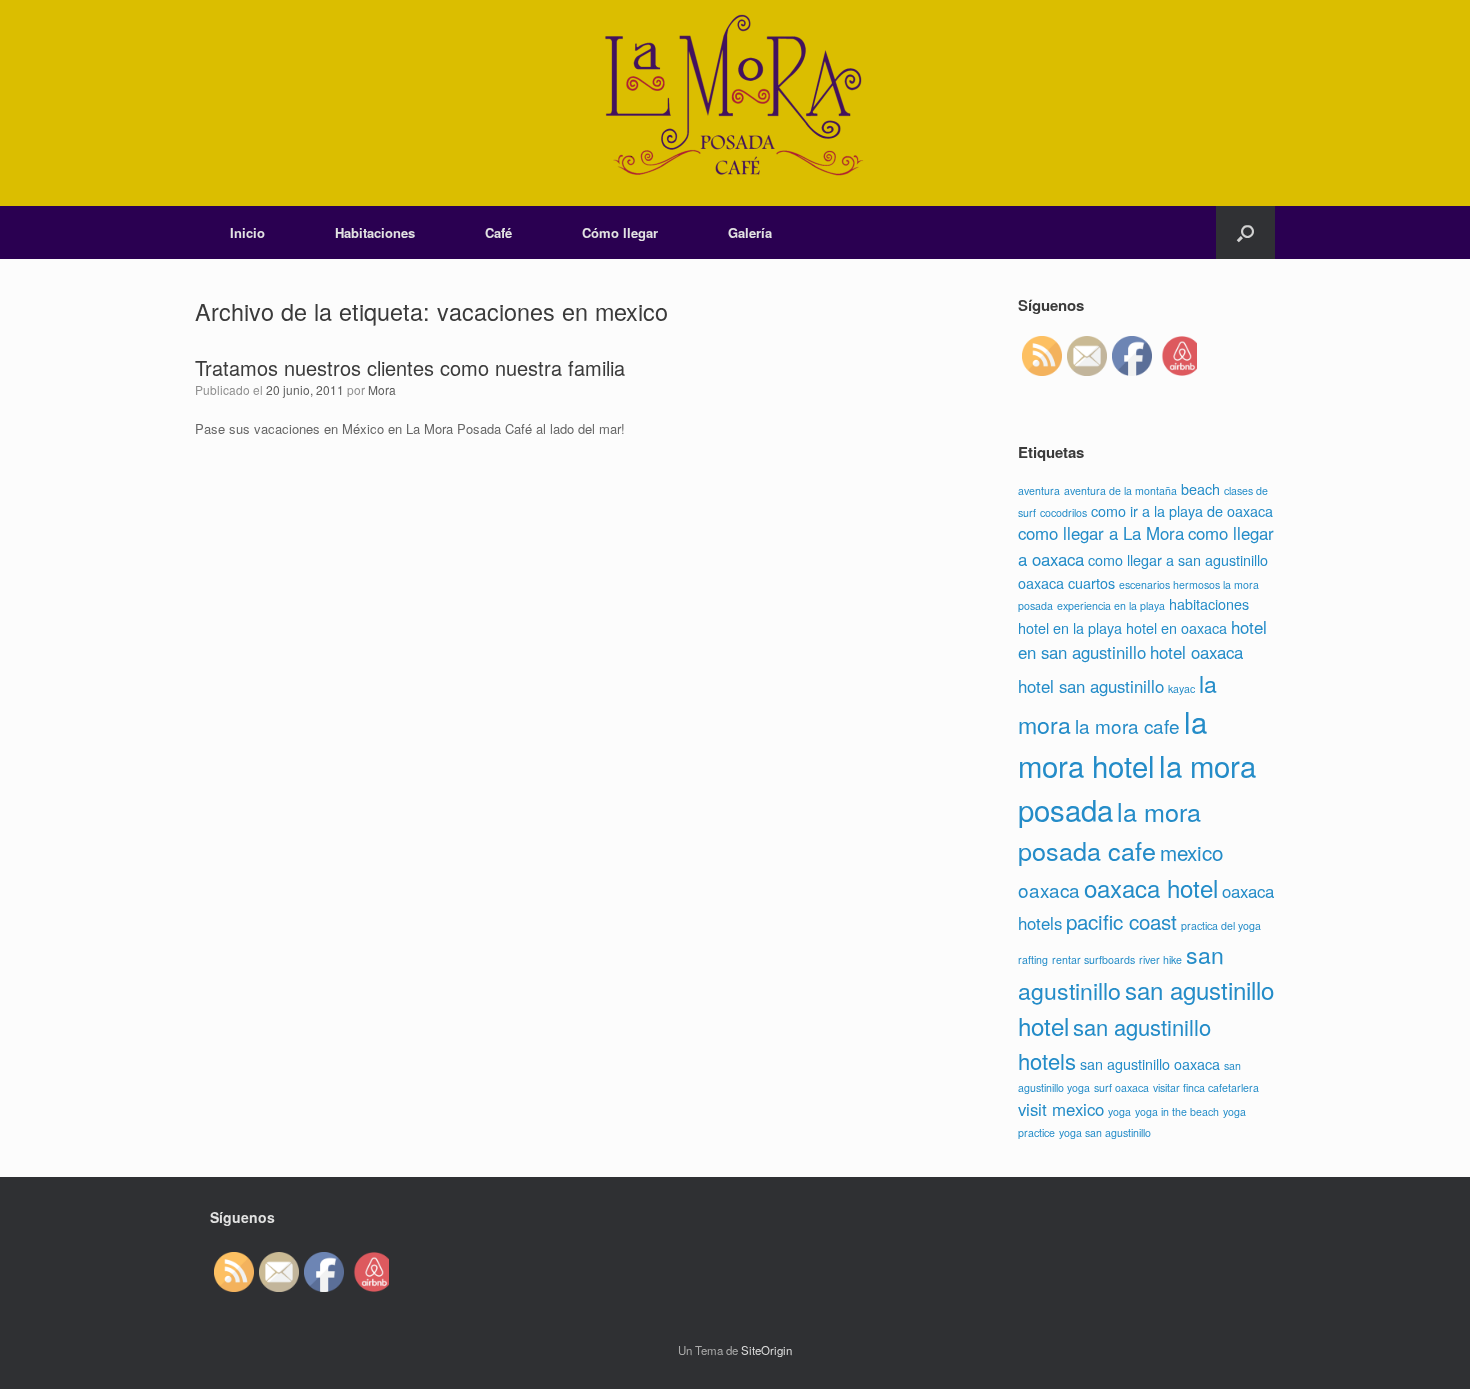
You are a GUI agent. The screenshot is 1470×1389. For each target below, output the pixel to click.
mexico (1191, 852)
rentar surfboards (1093, 959)
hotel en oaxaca (1176, 627)
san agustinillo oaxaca (1150, 1063)
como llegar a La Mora (1101, 533)
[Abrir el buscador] (1245, 232)
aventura (1039, 490)
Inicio (247, 232)
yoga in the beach (1177, 1111)
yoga (1119, 1111)
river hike (1160, 959)
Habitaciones (375, 232)
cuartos (1091, 582)
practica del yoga (1221, 925)
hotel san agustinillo (1091, 686)
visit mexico (1061, 1109)
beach (1200, 488)
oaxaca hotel (1151, 887)
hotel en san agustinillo (1142, 639)
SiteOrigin (766, 1350)
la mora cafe (1127, 725)
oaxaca (1049, 889)
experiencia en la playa (1111, 605)
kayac (1181, 688)
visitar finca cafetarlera (1206, 1087)
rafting (1033, 959)
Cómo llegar (620, 232)
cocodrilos (1063, 512)
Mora (382, 389)
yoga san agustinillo (1105, 1132)
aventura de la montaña (1120, 490)
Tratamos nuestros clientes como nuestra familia (410, 367)
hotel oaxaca (1196, 652)
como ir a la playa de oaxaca (1182, 510)
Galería (750, 232)
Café (498, 232)
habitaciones (1209, 603)
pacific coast (1121, 921)
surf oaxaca (1121, 1087)
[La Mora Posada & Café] (735, 103)
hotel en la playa (1070, 627)
